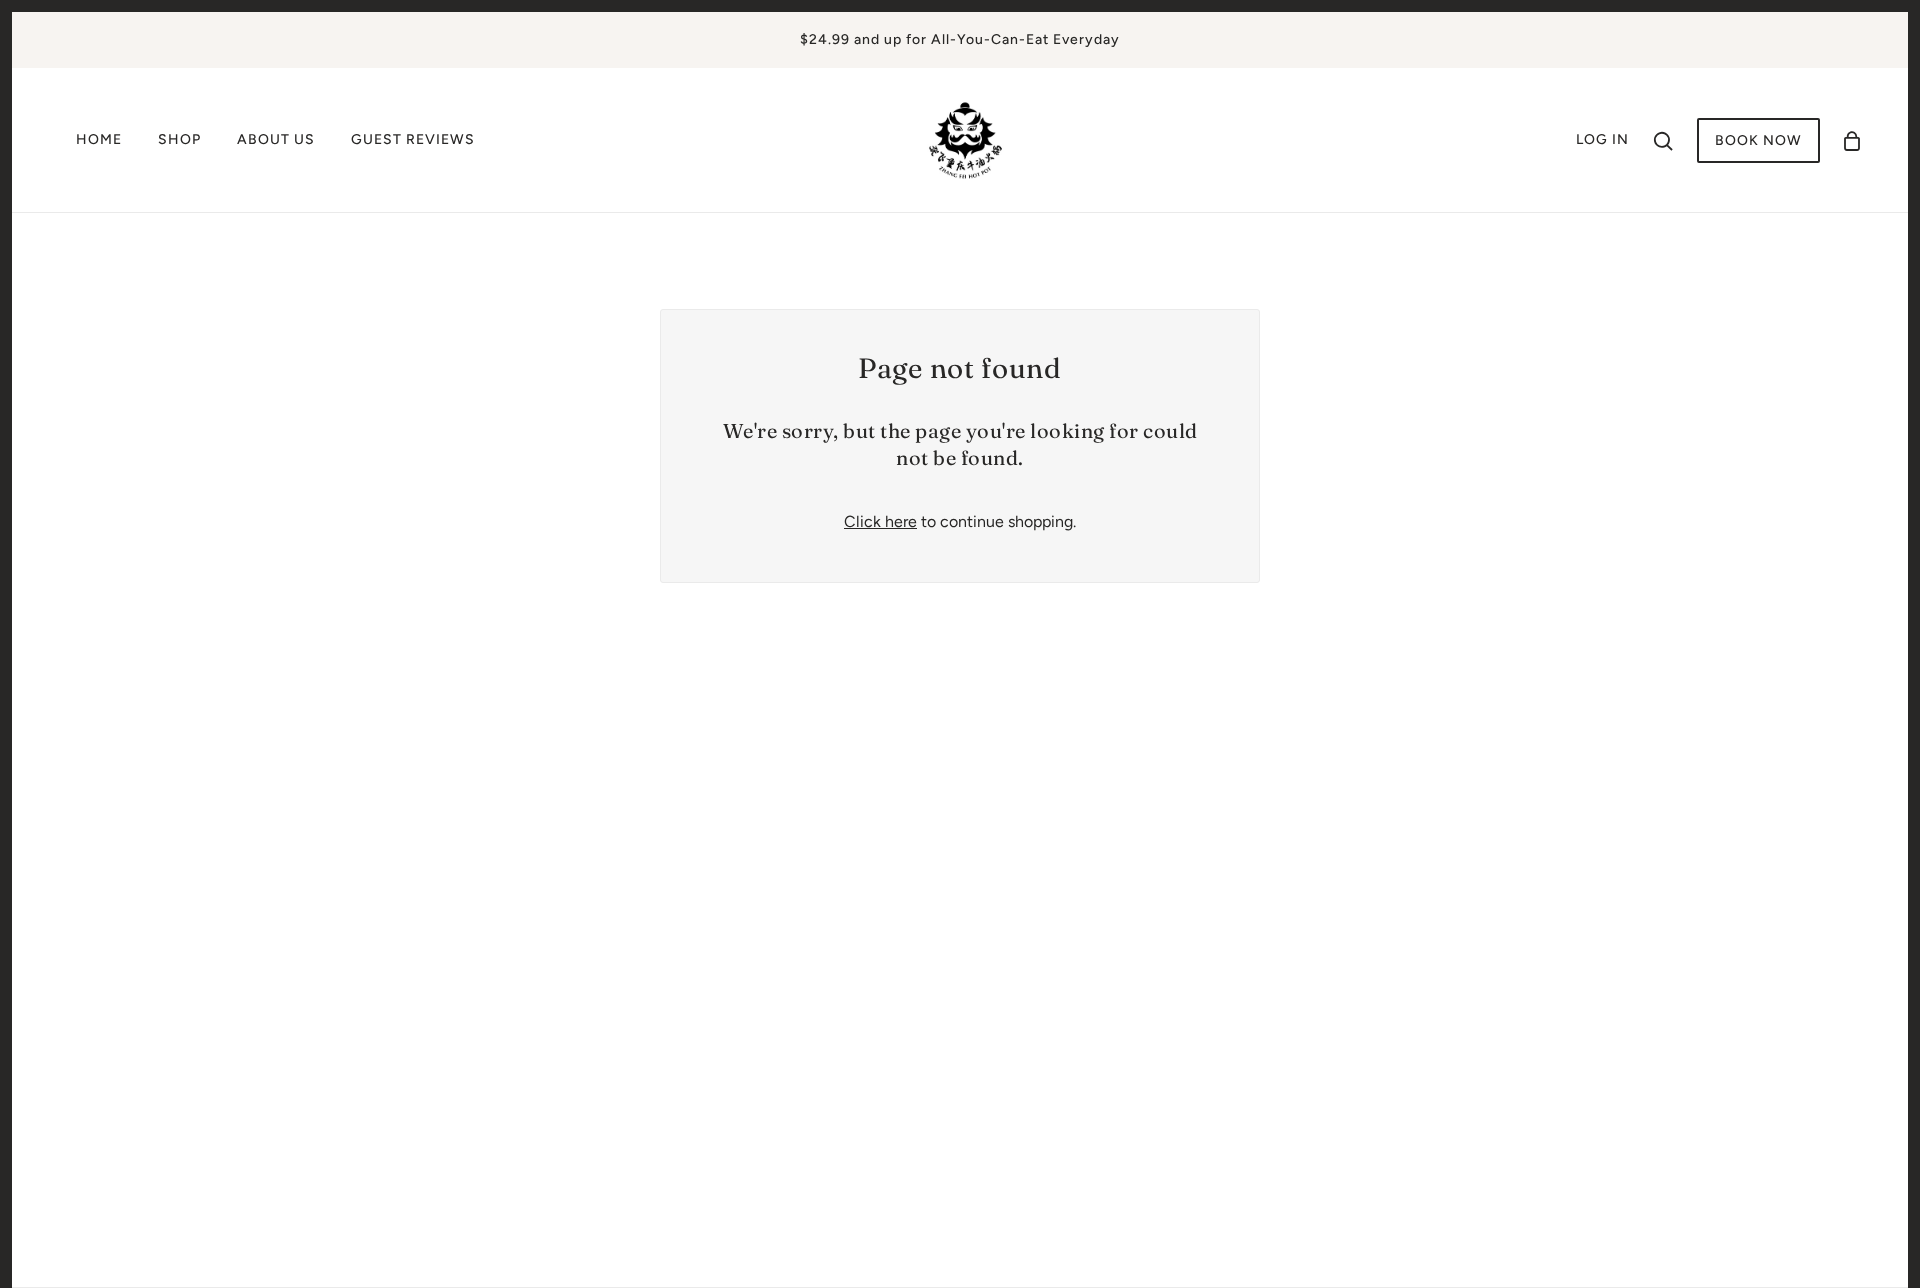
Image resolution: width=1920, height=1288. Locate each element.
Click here (880, 521)
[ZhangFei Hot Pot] (966, 138)
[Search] (1663, 140)
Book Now (1758, 140)
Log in (1602, 139)
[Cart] (1852, 140)
